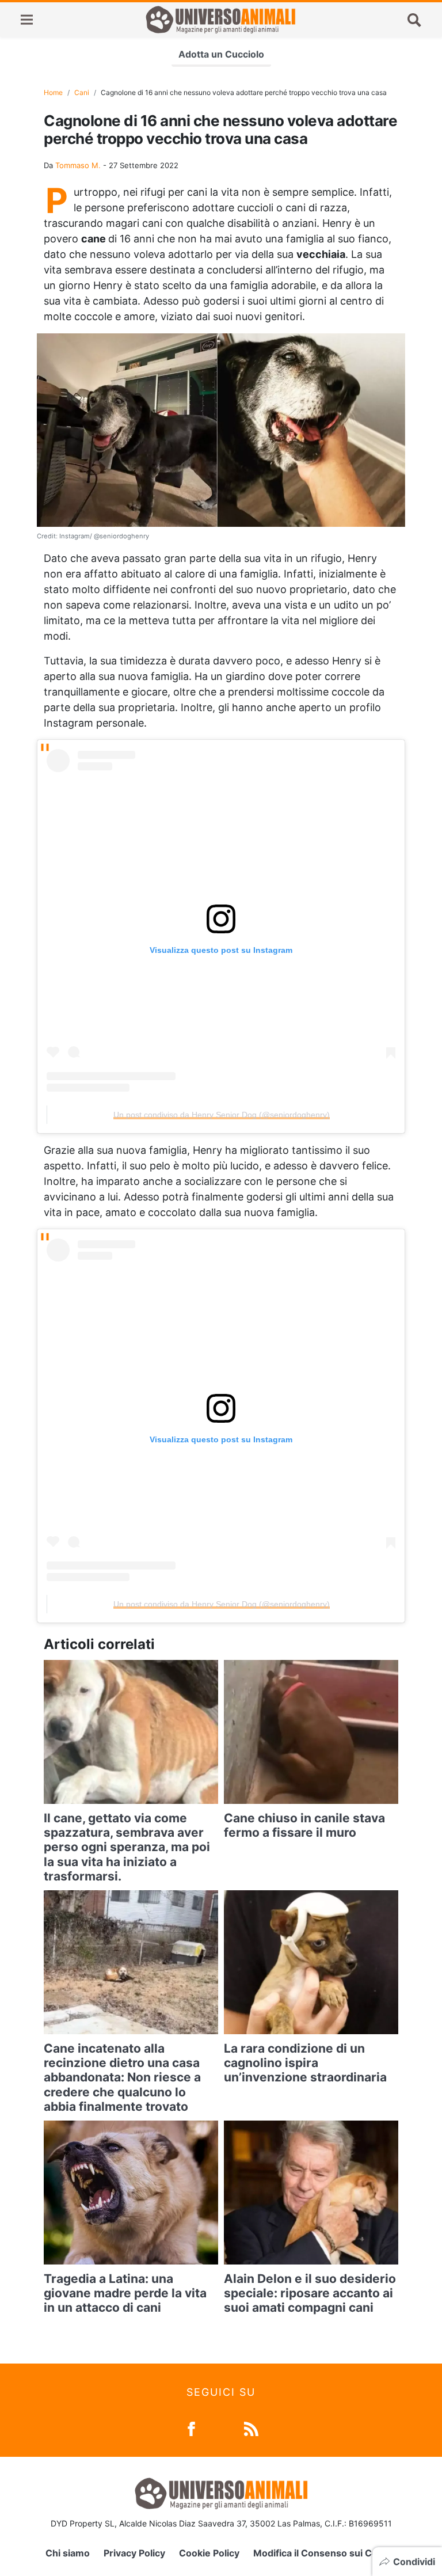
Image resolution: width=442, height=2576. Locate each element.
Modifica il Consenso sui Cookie (325, 2553)
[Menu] (27, 20)
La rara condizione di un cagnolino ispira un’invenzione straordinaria (305, 2063)
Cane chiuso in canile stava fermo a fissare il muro (304, 1825)
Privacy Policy (134, 2553)
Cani (82, 92)
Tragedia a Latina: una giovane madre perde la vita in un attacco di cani (125, 2293)
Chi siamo (68, 2553)
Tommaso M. (78, 165)
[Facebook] (191, 2428)
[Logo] (220, 20)
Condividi (414, 2562)
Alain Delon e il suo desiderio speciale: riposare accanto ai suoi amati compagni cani (310, 2293)
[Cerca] (414, 20)
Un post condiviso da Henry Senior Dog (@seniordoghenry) (222, 1115)
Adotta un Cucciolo (221, 54)
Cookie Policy (209, 2553)
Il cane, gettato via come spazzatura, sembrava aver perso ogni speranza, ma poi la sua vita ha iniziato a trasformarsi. (127, 1847)
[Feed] (251, 2428)
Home (53, 92)
